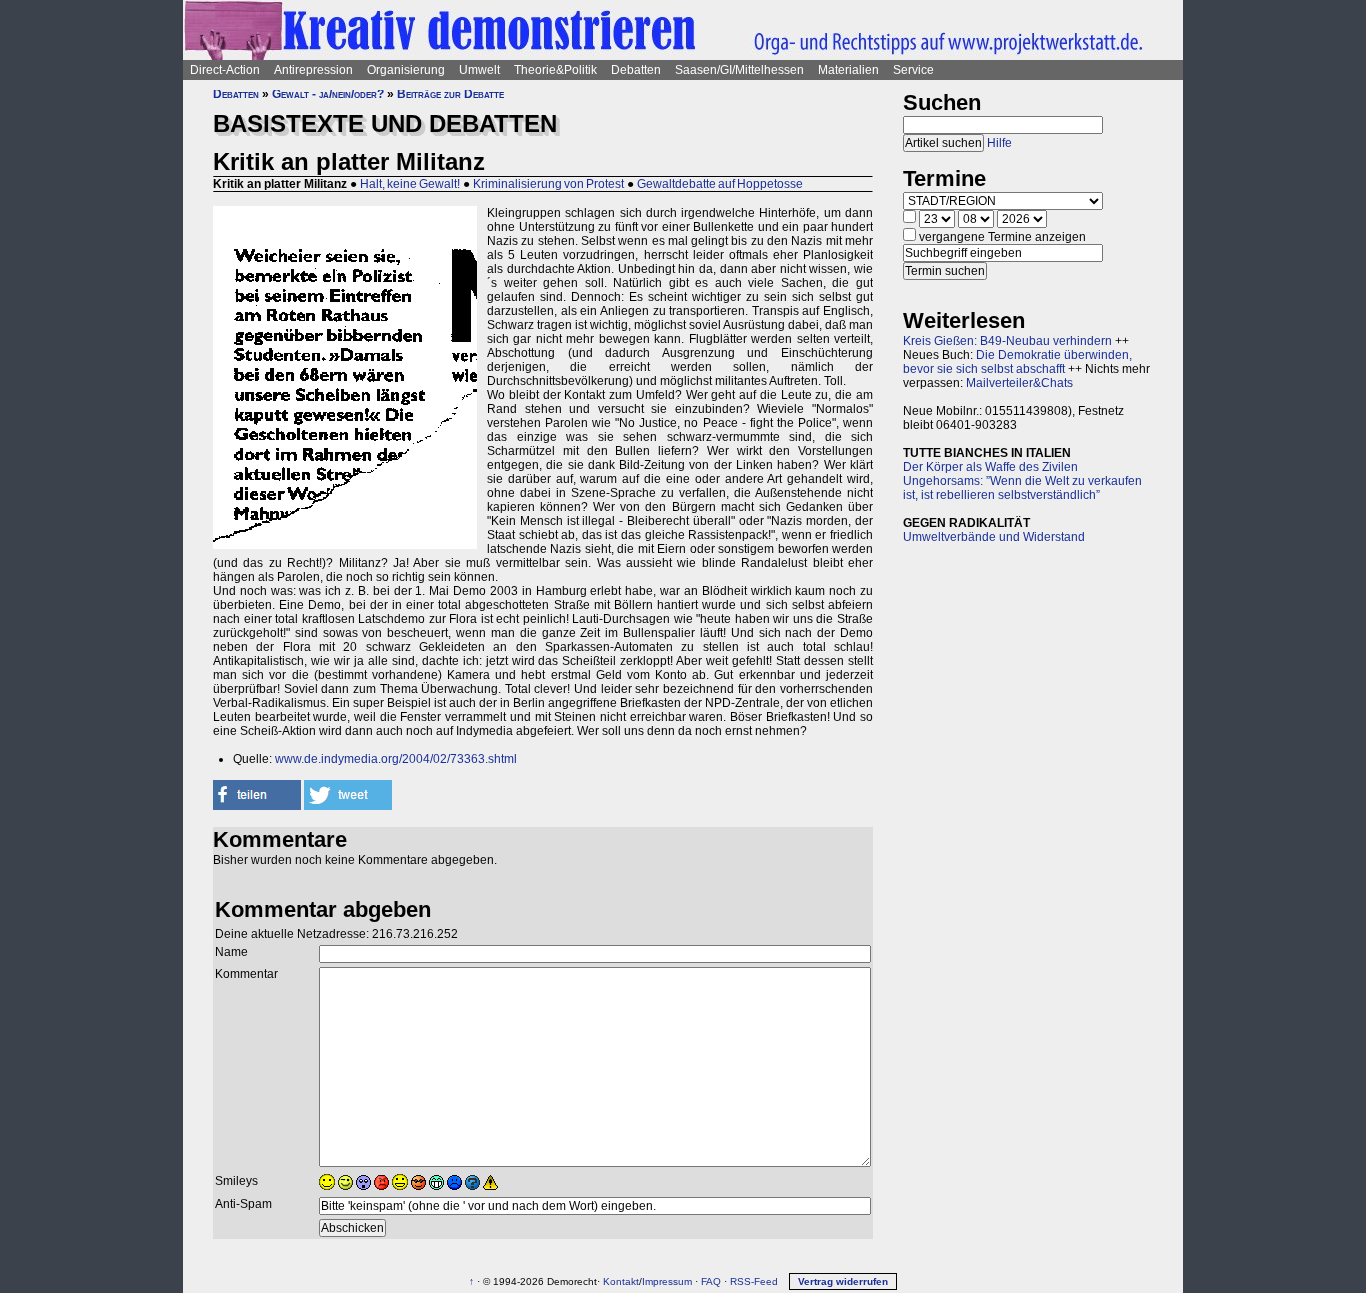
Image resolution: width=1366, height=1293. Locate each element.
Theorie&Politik (555, 70)
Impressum (667, 1281)
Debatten (636, 70)
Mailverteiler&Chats (1019, 383)
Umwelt (479, 70)
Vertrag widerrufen (843, 1281)
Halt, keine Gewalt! (410, 184)
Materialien (848, 70)
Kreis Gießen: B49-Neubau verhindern (1007, 341)
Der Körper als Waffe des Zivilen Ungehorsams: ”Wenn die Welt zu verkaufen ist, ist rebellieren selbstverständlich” (1022, 481)
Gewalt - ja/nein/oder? (328, 94)
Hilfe (999, 143)
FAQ (711, 1281)
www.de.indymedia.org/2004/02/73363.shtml (396, 759)
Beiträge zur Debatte (450, 94)
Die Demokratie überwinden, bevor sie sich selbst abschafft (1017, 362)
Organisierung (406, 70)
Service (913, 70)
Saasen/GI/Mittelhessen (739, 70)
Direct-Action (225, 70)
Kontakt (621, 1281)
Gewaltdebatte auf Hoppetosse (720, 184)
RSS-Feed (754, 1281)
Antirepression (313, 70)
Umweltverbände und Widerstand (994, 537)
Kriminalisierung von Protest (548, 184)
